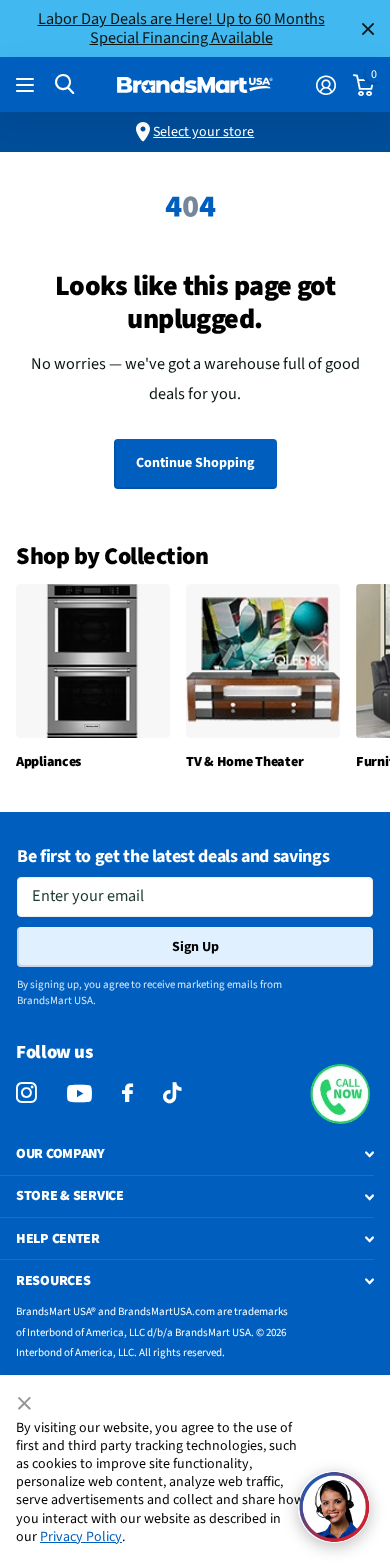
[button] (340, 1094)
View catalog (27, 85)
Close (368, 28)
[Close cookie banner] (26, 1404)
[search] (64, 84)
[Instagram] (26, 1093)
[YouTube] (79, 1093)
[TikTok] (172, 1093)
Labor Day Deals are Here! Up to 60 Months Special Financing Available (181, 28)
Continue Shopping (195, 463)
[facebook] (127, 1093)
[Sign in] (325, 85)
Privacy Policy (81, 1537)
